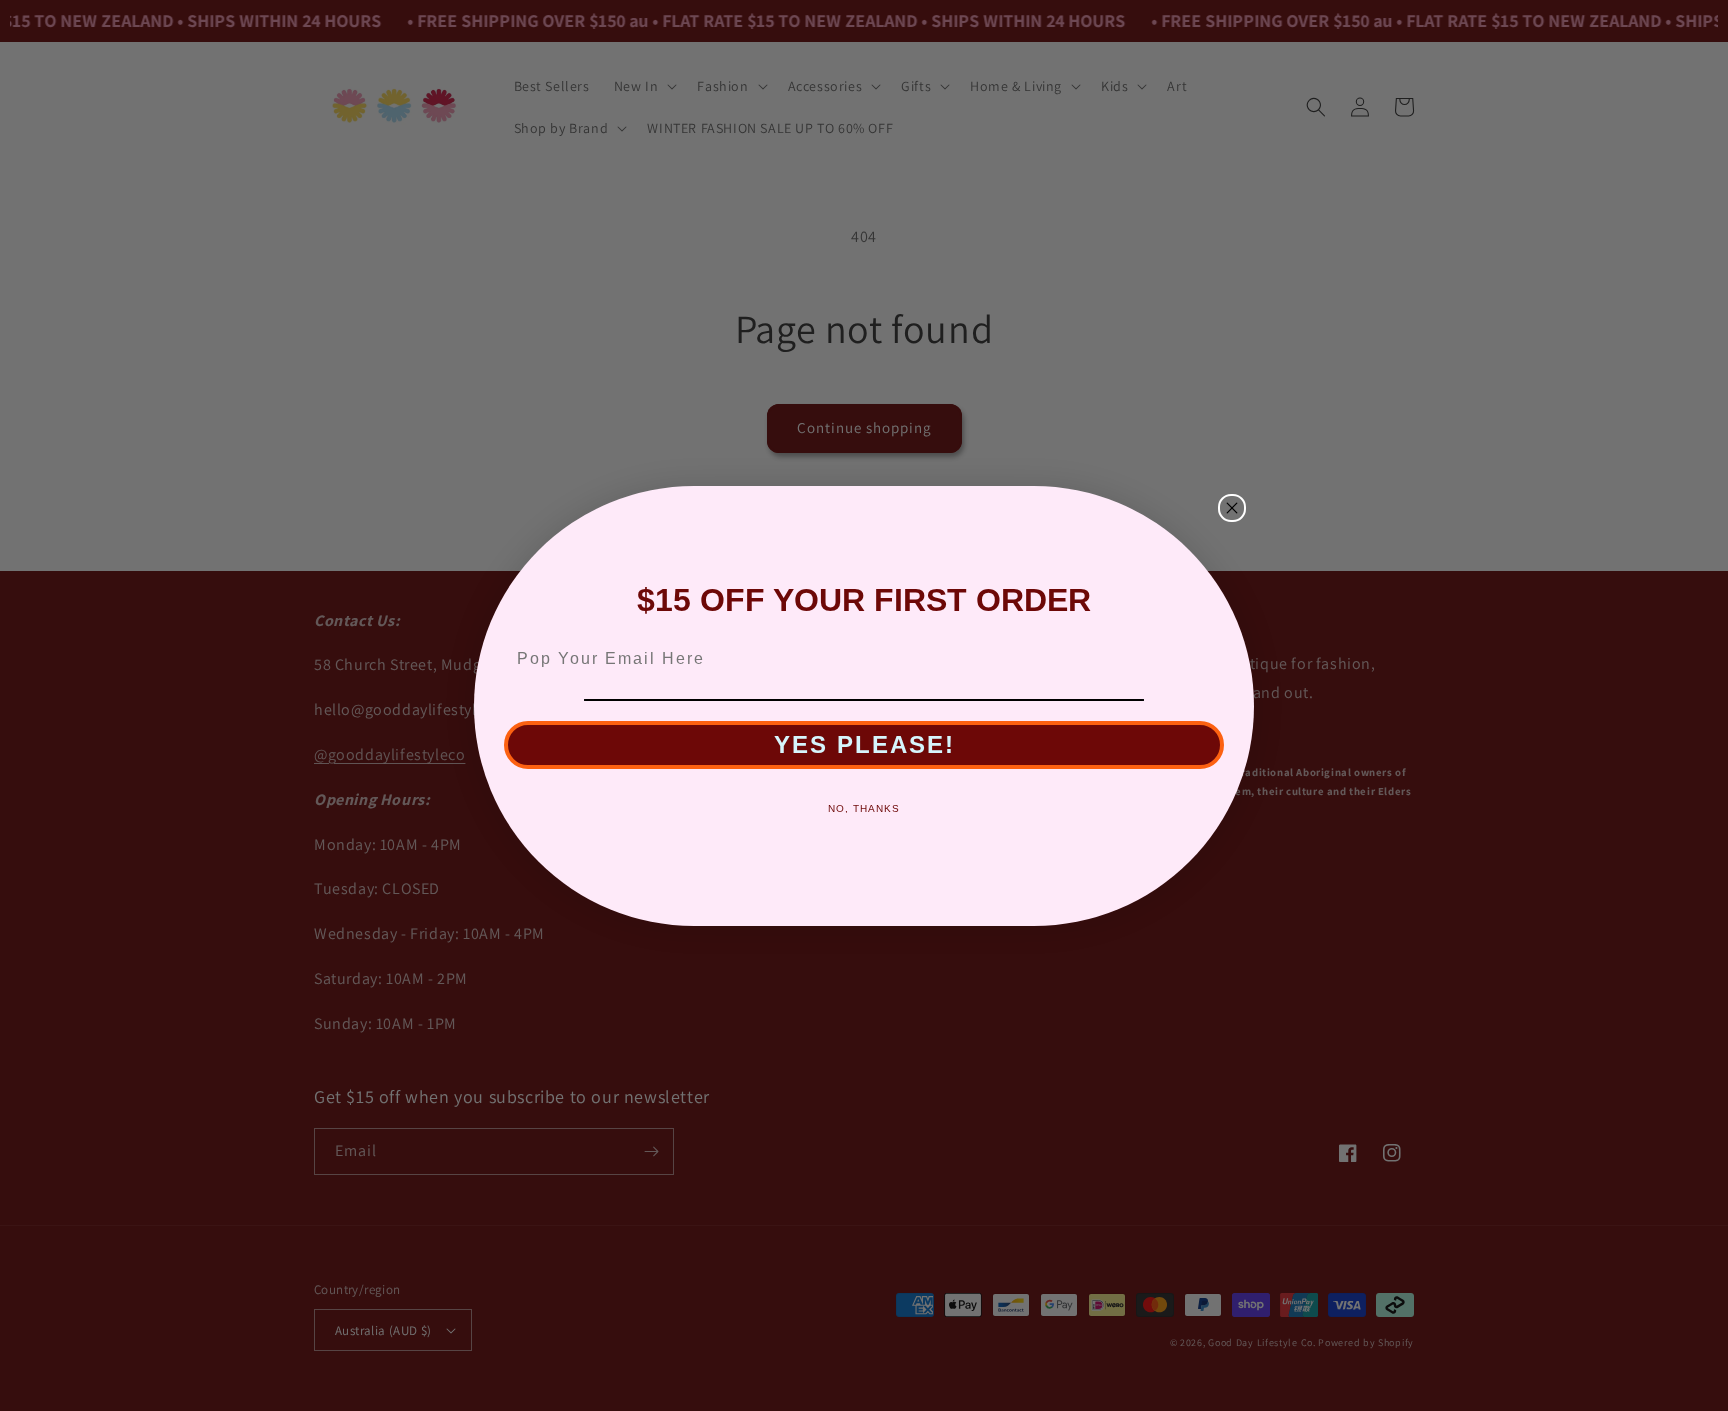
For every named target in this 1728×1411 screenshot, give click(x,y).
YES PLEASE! (864, 744)
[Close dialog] (1232, 508)
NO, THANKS (864, 808)
